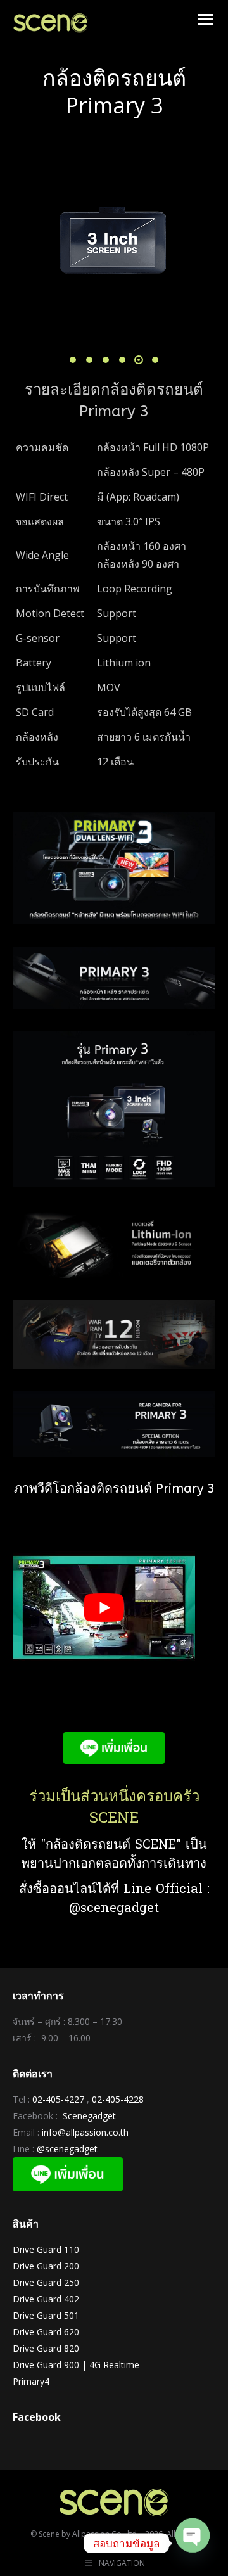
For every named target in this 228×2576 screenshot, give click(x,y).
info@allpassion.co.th (85, 2132)
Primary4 (31, 2381)
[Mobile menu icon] (206, 19)
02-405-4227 (58, 2099)
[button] (73, 360)
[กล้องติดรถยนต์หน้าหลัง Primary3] (113, 236)
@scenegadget (67, 2149)
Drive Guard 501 (46, 2315)
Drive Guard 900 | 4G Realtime (76, 2365)
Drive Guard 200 (46, 2266)
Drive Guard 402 (46, 2299)
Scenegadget (89, 2116)
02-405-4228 (118, 2099)
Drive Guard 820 (46, 2348)
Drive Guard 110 (46, 2249)
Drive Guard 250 (46, 2282)
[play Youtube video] (104, 1607)
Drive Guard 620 (46, 2332)
